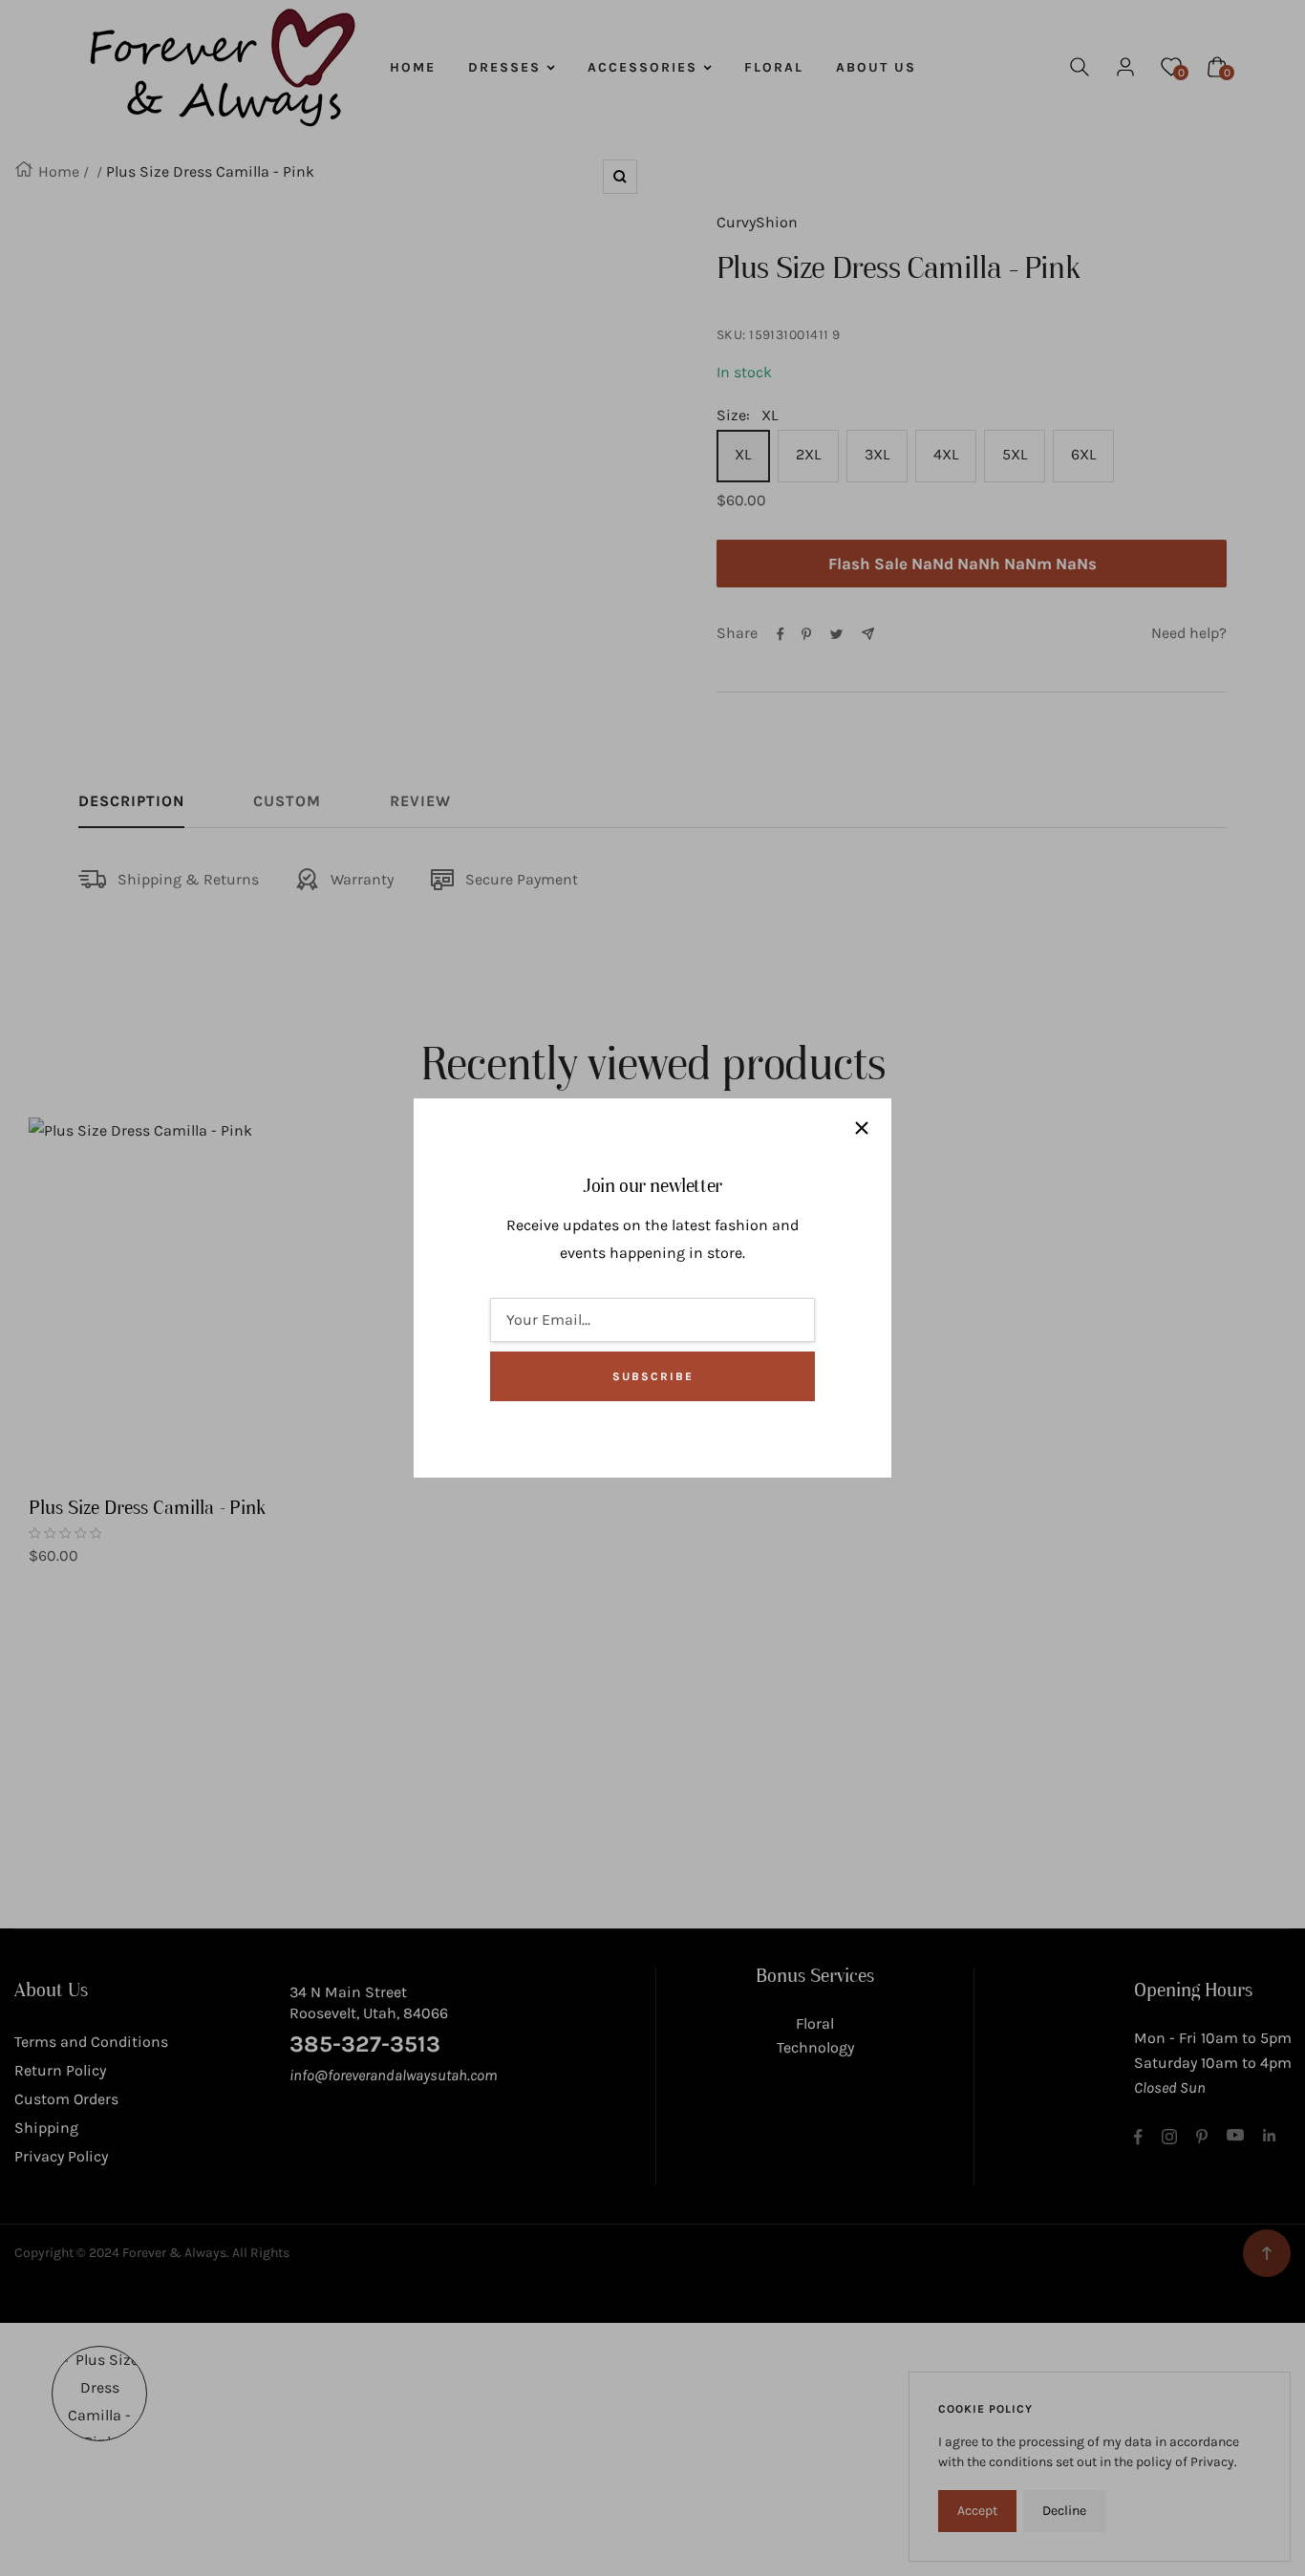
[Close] (862, 1128)
